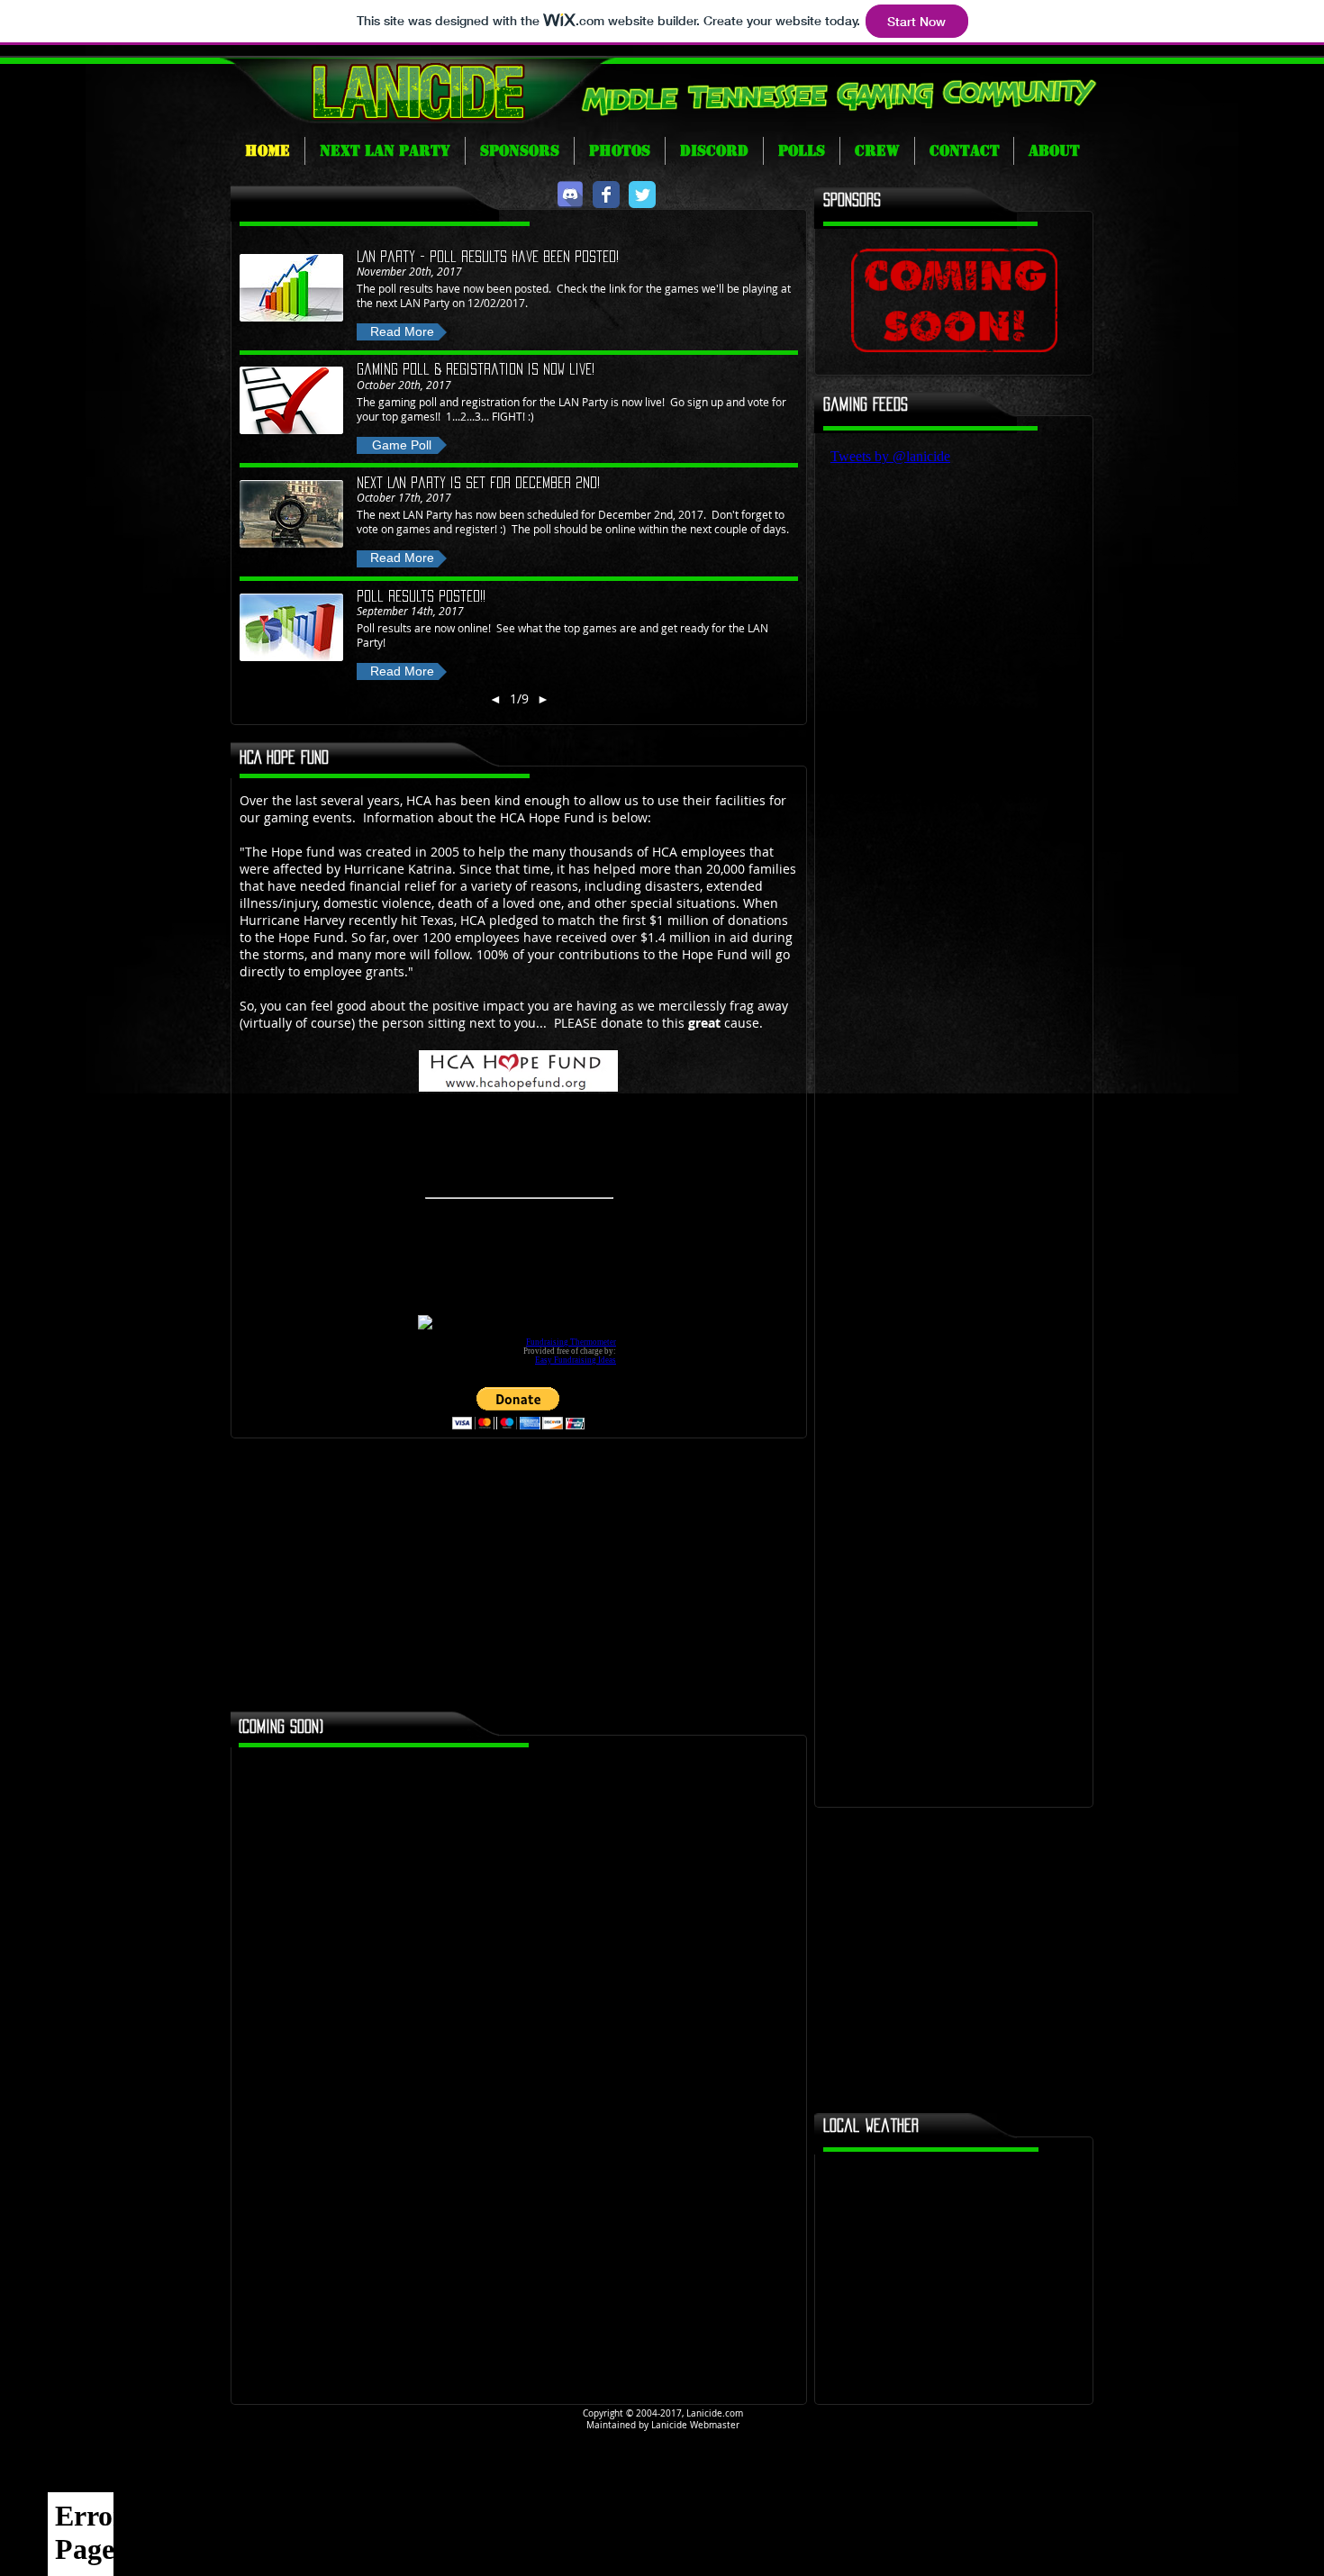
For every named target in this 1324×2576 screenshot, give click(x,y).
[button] (402, 332)
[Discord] (570, 195)
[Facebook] (606, 195)
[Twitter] (642, 195)
